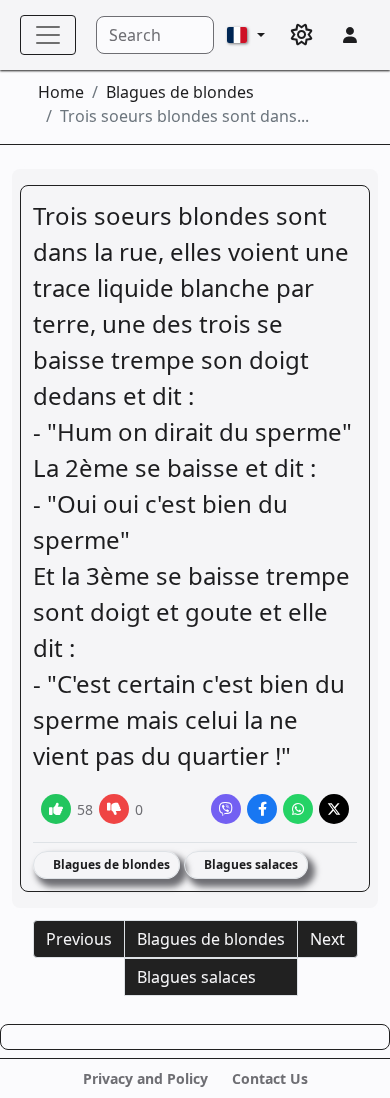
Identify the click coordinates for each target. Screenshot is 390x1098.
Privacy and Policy (145, 1078)
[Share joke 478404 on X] (334, 809)
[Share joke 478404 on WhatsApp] (298, 809)
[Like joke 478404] (56, 809)
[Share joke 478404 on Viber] (226, 809)
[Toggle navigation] (48, 35)
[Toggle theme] (302, 35)
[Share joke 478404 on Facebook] (262, 809)
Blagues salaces (249, 864)
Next (327, 939)
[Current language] (246, 35)
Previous (79, 939)
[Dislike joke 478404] (114, 809)
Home (61, 92)
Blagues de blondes (180, 92)
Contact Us (270, 1078)
